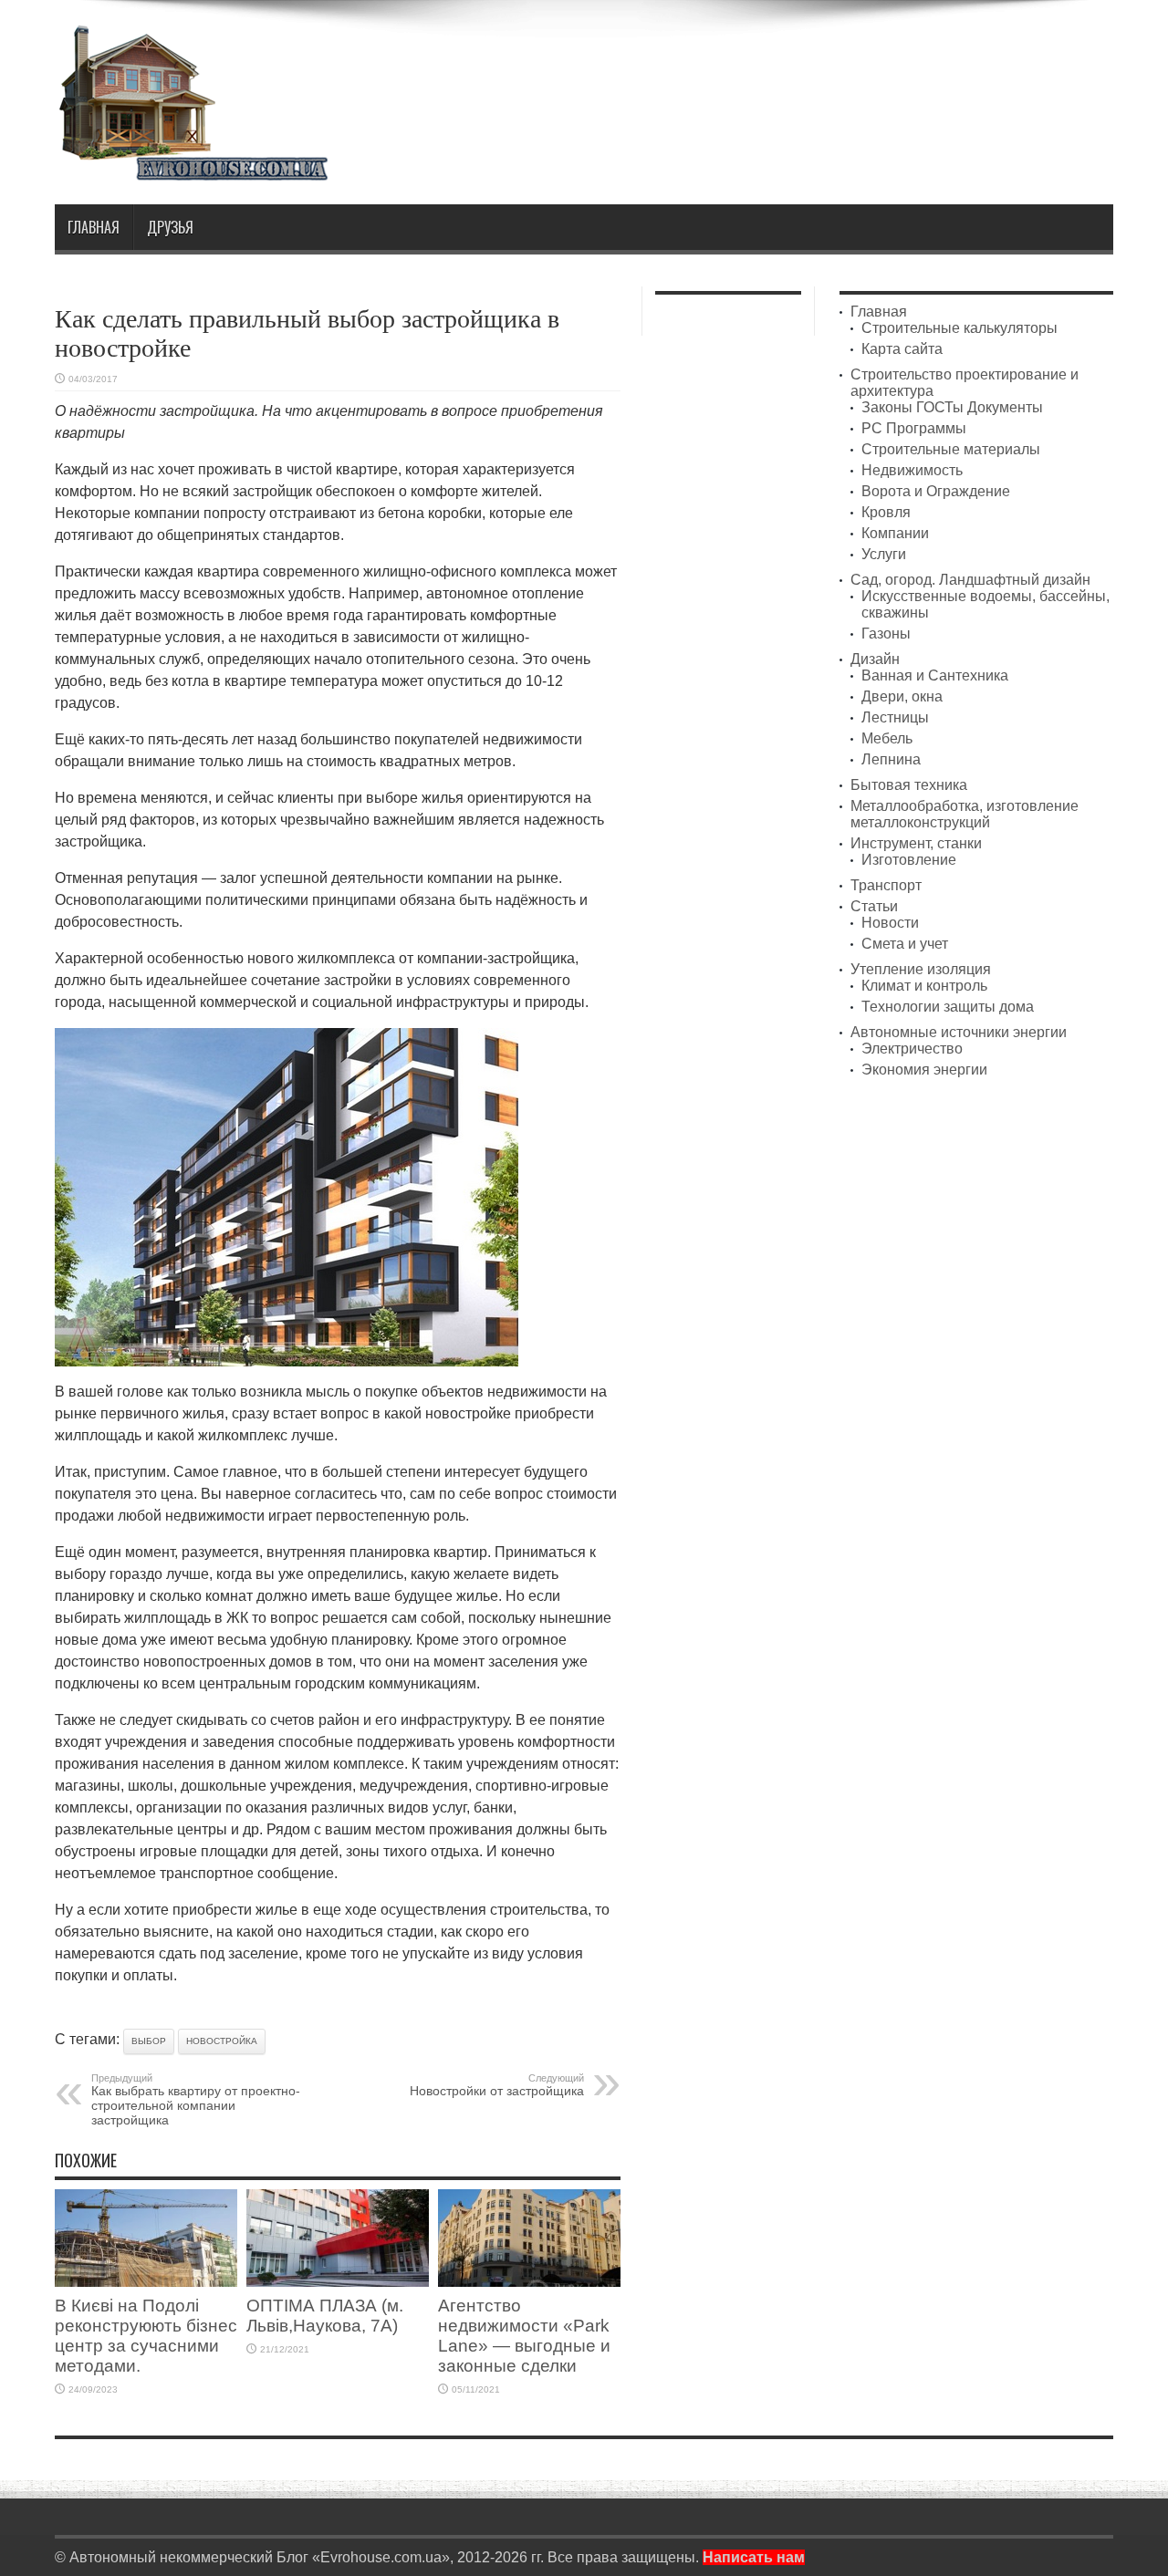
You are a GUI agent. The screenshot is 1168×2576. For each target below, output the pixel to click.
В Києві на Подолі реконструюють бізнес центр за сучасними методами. (146, 2336)
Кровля (886, 512)
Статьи (874, 906)
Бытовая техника (909, 785)
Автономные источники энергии (959, 1032)
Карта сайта (902, 349)
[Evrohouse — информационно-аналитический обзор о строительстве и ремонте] (192, 168)
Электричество (912, 1049)
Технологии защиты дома (948, 1007)
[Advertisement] (781, 71)
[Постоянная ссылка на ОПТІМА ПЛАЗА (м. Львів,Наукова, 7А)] (338, 2282)
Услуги (884, 554)
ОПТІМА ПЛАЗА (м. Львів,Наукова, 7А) (325, 2316)
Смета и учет (905, 944)
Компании (895, 533)
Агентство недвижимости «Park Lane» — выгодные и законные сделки (524, 2336)
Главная (94, 227)
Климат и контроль (924, 986)
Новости (890, 923)
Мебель (887, 738)
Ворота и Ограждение (936, 491)
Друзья (170, 227)
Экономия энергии (924, 1070)
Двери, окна (902, 696)
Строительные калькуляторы (959, 328)
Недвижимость (912, 470)
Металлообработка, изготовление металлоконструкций (965, 814)
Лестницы (895, 717)
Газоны (886, 634)
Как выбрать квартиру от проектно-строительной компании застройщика (196, 2100)
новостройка (222, 2041)
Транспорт (886, 885)
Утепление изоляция (921, 969)
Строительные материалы (951, 449)
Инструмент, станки (916, 843)
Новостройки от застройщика (497, 2085)
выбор (149, 2041)
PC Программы (914, 428)
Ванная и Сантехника (935, 675)
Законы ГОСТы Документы (952, 407)
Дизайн (875, 659)
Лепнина (891, 759)
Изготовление (909, 860)
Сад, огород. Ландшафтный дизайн (970, 580)
